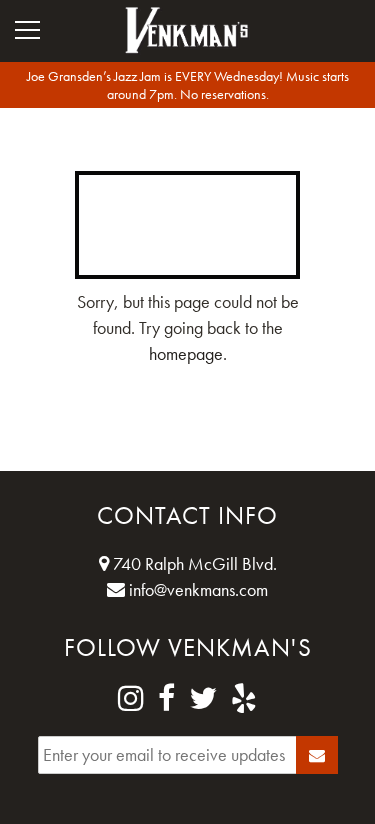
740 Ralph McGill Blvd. (193, 563)
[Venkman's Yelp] (244, 699)
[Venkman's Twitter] (203, 699)
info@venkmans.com (196, 589)
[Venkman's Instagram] (131, 699)
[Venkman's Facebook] (166, 699)
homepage (186, 353)
